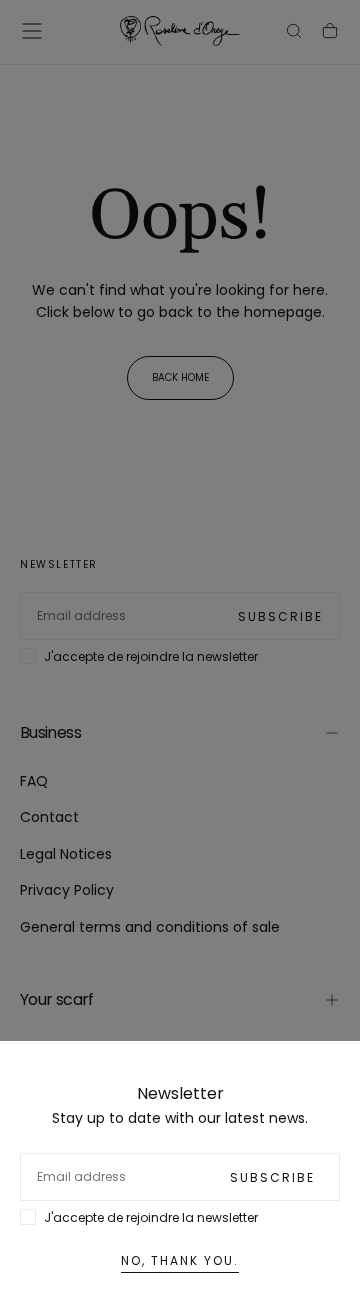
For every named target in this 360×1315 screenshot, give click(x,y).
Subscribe (272, 1177)
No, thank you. (180, 1260)
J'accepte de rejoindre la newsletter (151, 1217)
